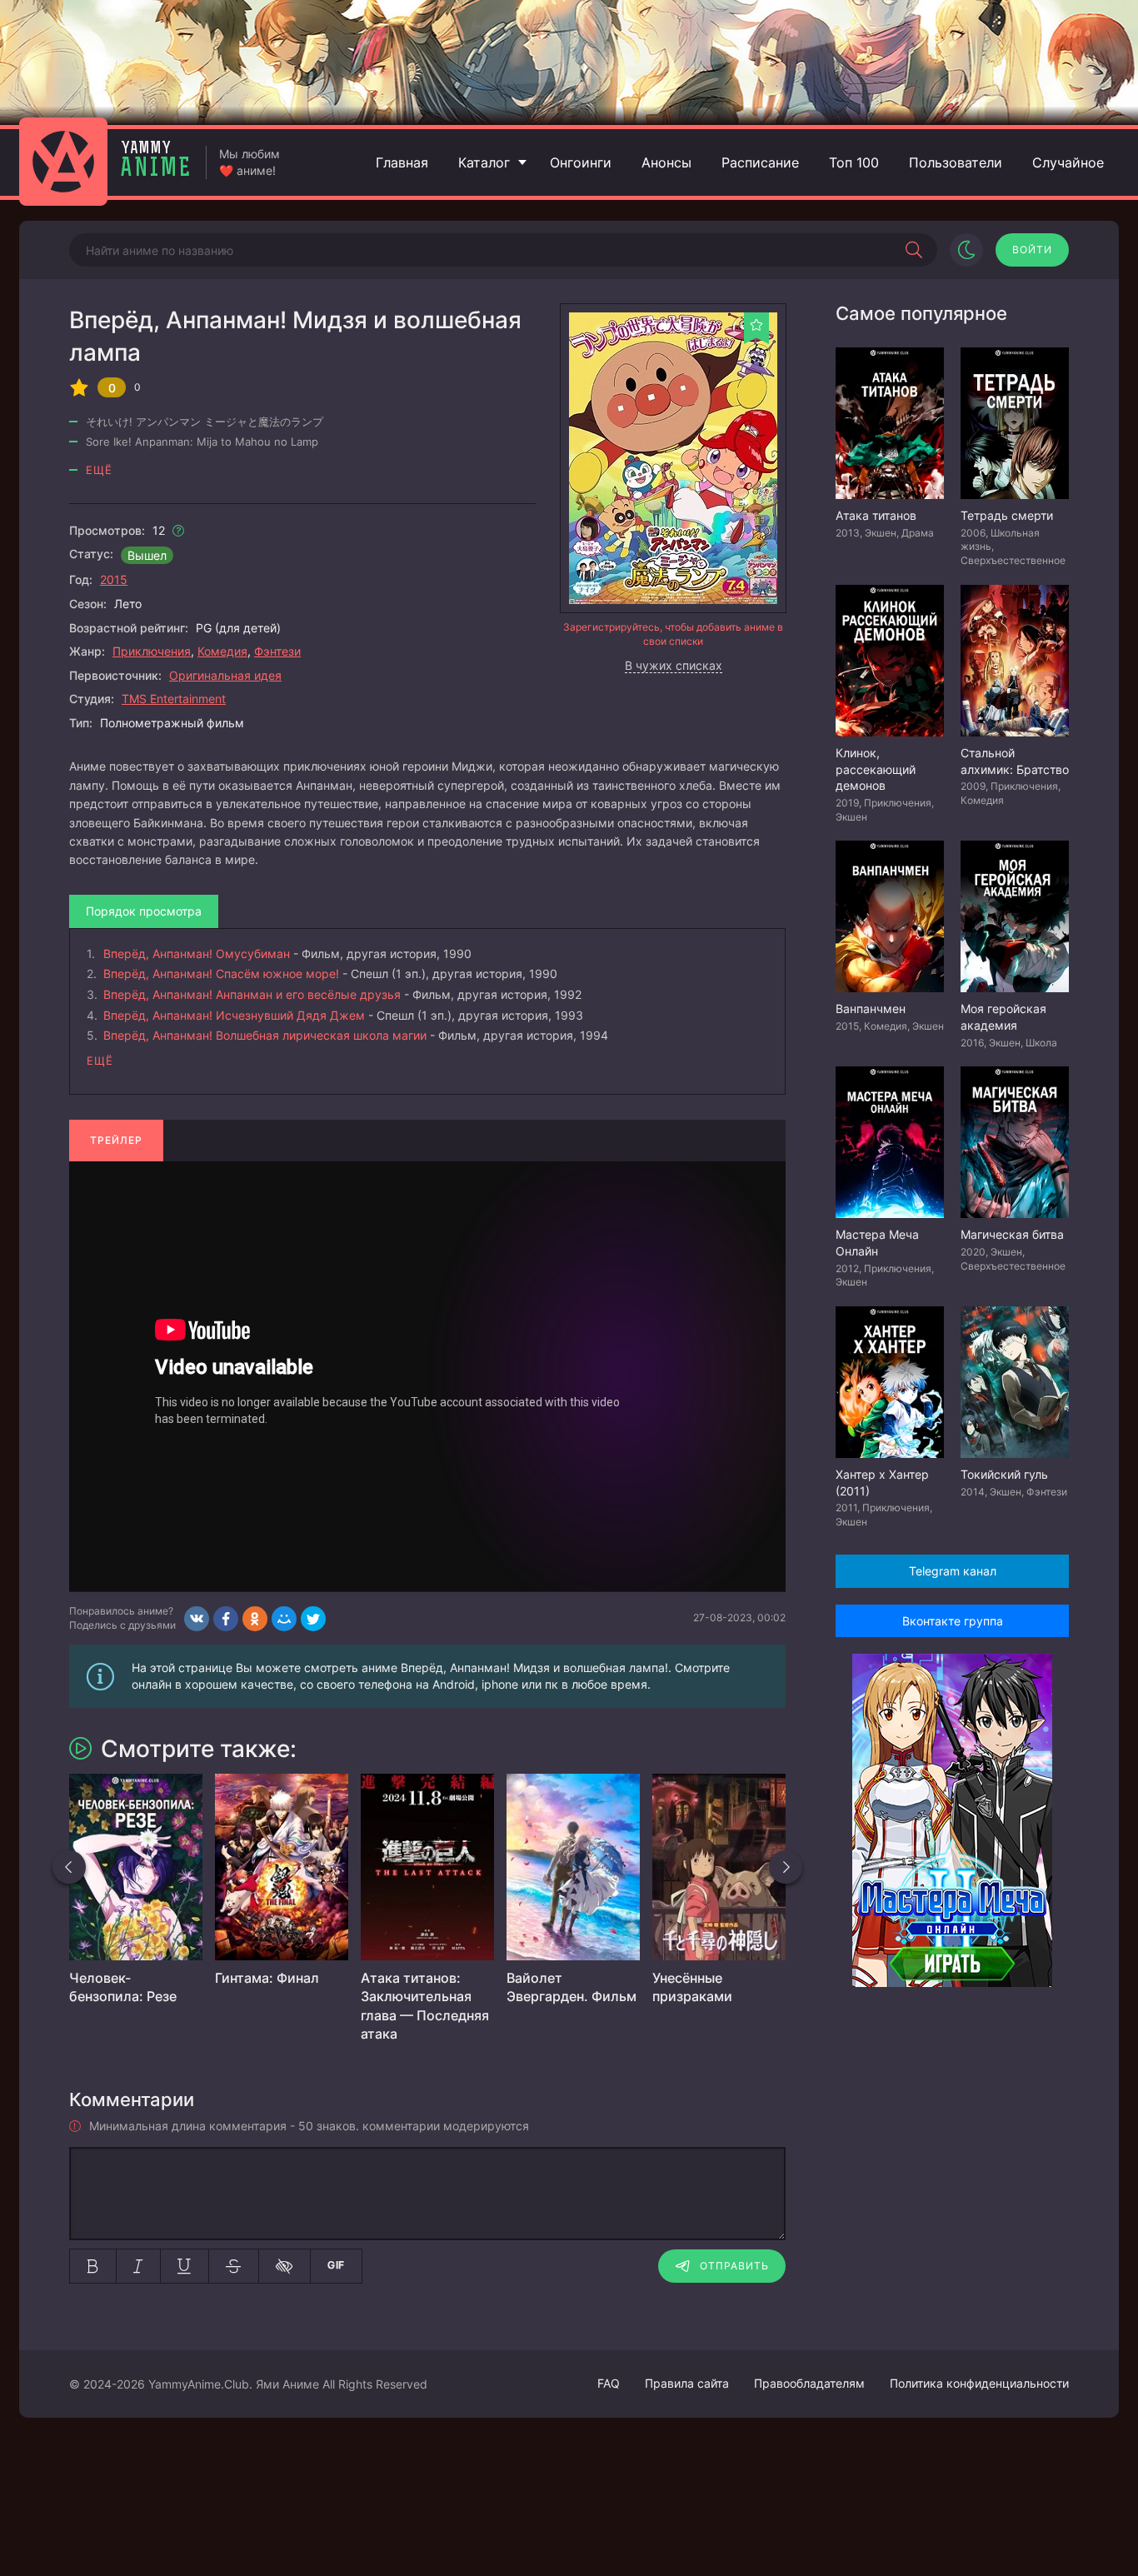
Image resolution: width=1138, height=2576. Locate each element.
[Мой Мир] (284, 1619)
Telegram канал (953, 1571)
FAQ (609, 2383)
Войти (1032, 250)
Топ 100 (854, 162)
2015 (114, 579)
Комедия (222, 651)
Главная (402, 162)
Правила (687, 2383)
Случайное (1068, 162)
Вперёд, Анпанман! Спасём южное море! (221, 973)
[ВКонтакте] (197, 1619)
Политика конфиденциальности (979, 2383)
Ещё (99, 470)
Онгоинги (581, 162)
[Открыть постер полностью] (673, 458)
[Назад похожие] (69, 1867)
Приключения (152, 651)
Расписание (760, 162)
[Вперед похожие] (786, 1867)
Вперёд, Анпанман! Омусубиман (197, 954)
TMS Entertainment (174, 699)
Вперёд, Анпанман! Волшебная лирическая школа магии (265, 1035)
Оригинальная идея (225, 675)
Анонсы (666, 162)
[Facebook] (226, 1619)
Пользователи (956, 162)
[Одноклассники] (255, 1619)
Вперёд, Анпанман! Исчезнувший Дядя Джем (234, 1015)
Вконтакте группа (953, 1621)
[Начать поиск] (914, 250)
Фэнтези (277, 651)
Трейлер (116, 1140)
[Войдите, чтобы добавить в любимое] (756, 325)
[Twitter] (313, 1619)
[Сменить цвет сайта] (966, 250)
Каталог (484, 162)
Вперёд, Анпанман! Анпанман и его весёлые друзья (252, 994)
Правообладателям (809, 2383)
